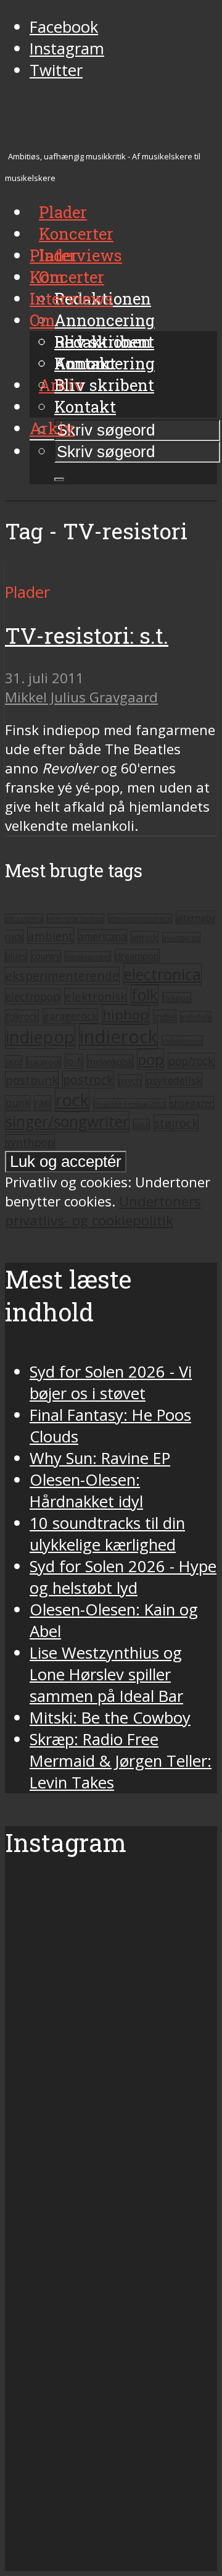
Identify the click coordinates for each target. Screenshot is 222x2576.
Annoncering (105, 320)
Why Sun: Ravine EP (100, 1458)
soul (142, 1125)
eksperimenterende (62, 976)
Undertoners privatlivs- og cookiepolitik (103, 1211)
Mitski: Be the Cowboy (110, 1718)
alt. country (24, 919)
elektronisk (96, 996)
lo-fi (74, 1061)
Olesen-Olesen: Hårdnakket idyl (86, 1491)
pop (150, 1059)
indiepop (40, 1037)
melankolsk (110, 1061)
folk (145, 995)
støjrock (176, 1123)
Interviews (80, 255)
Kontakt (85, 406)
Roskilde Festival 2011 (129, 1104)
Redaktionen (103, 342)
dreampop (137, 956)
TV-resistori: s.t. (87, 635)
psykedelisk (174, 1080)
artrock (145, 937)
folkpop (177, 998)
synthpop (30, 1142)
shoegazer (192, 1103)
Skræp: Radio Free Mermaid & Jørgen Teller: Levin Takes (121, 1761)
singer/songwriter (67, 1122)
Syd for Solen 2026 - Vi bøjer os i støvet (111, 1383)
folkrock (22, 1016)
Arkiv (52, 428)
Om (42, 320)
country (46, 956)
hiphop (125, 1015)
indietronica (182, 1041)
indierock (118, 1037)
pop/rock (191, 1061)
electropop (33, 996)
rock (72, 1100)
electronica (162, 974)
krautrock (43, 1062)
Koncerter (67, 277)
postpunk (32, 1080)
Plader (54, 255)
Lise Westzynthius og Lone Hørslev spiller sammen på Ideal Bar (106, 1674)
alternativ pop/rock (140, 919)
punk (18, 1103)
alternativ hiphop (76, 919)
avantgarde (181, 937)
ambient (51, 936)
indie (165, 1016)
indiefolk (196, 1017)
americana (102, 937)
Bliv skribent (104, 385)
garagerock (70, 1016)
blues (16, 956)
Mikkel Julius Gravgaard (81, 697)
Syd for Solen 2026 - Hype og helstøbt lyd (123, 1577)
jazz (14, 1062)
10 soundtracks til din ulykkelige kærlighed (107, 1534)
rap (43, 1103)
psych (130, 1081)
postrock (88, 1080)
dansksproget (88, 957)
